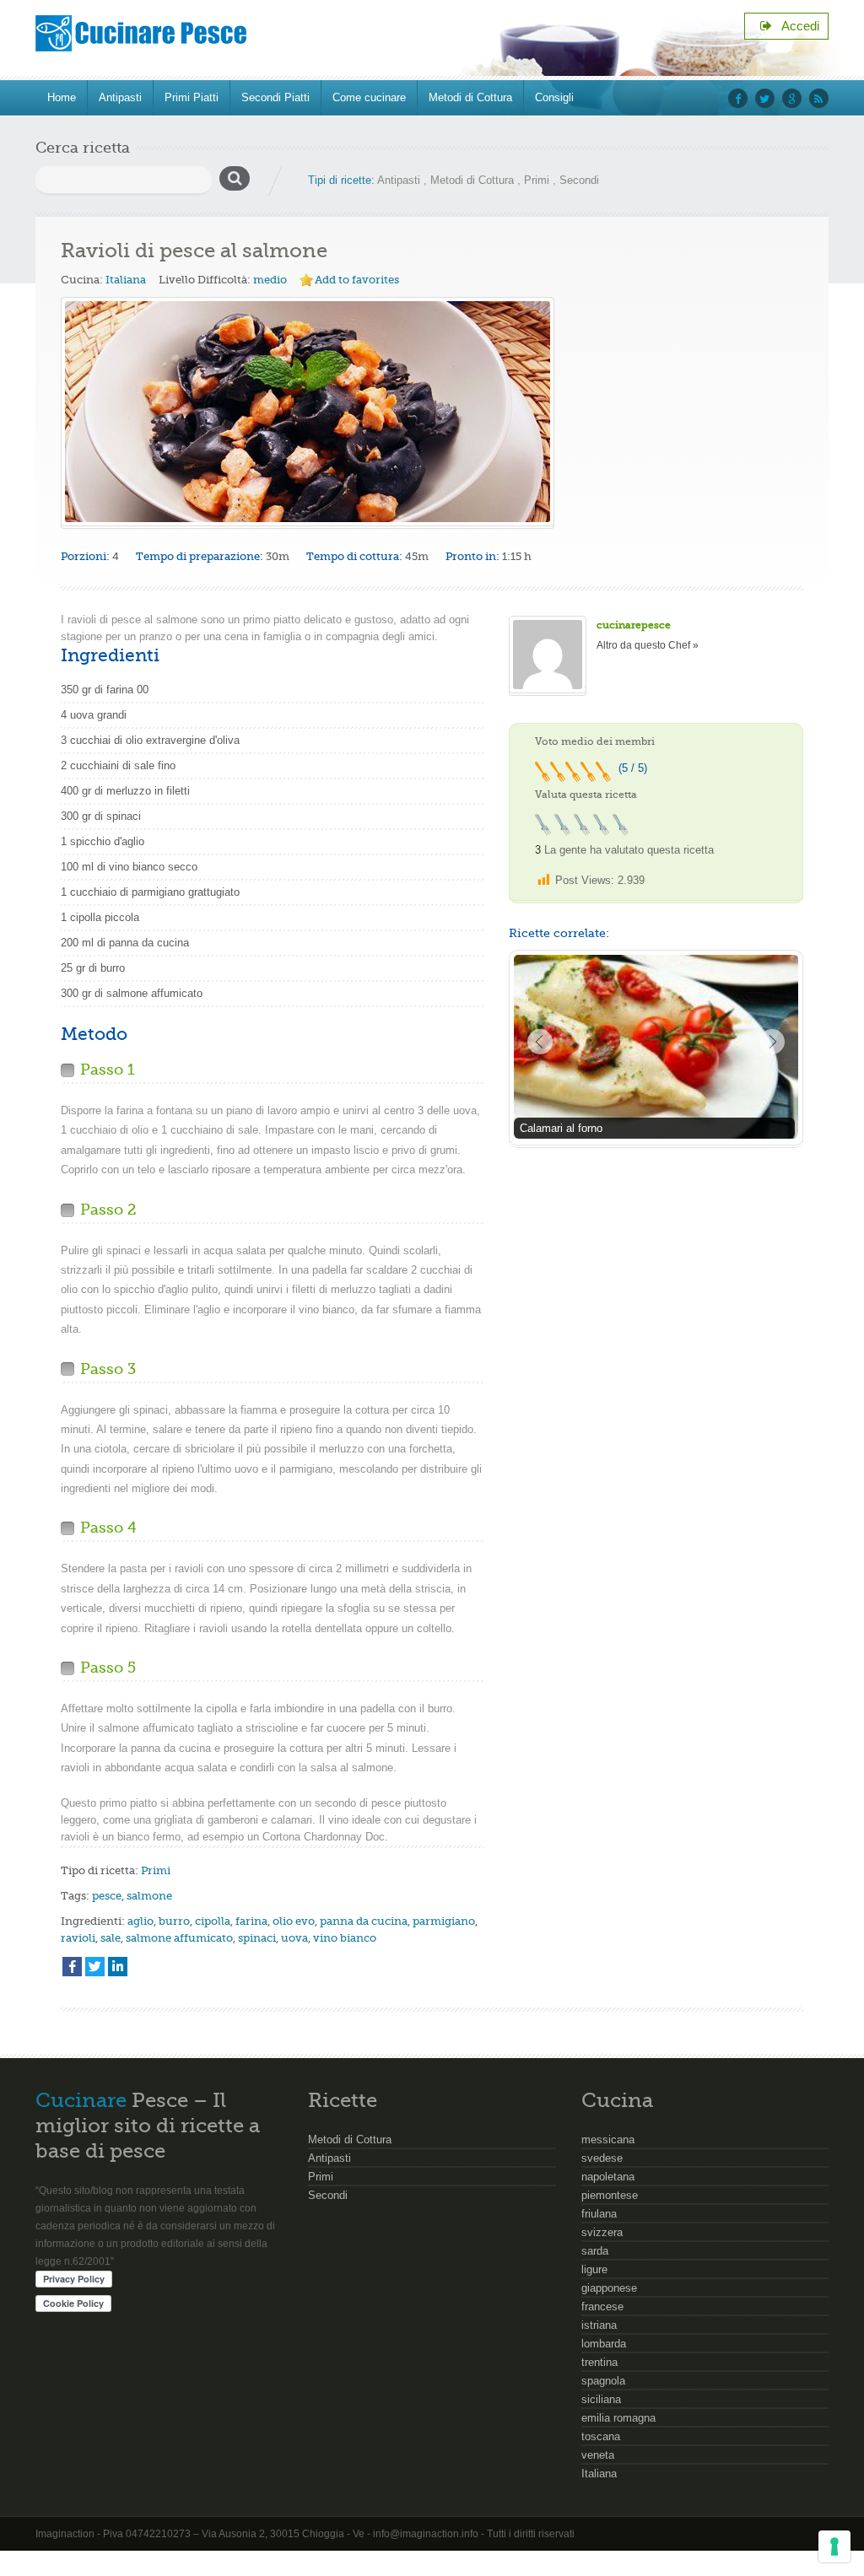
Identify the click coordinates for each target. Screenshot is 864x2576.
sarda (595, 2251)
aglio (140, 1921)
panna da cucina (364, 1921)
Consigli (554, 97)
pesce (107, 1896)
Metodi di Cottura (470, 97)
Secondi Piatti (275, 97)
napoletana (608, 2177)
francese (602, 2307)
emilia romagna (618, 2418)
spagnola (603, 2381)
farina (251, 1921)
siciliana (601, 2399)
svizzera (602, 2232)
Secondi (579, 180)
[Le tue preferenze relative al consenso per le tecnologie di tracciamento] (834, 2546)
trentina (599, 2362)
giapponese (609, 2288)
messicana (608, 2139)
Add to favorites (357, 280)
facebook (738, 98)
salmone (149, 1896)
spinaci (257, 1938)
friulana (599, 2214)
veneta (598, 2455)
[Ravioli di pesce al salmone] (308, 412)
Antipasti (120, 97)
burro (174, 1921)
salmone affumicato (179, 1938)
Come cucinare (369, 97)
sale (111, 1938)
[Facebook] (72, 1967)
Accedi (796, 26)
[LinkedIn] (118, 1967)
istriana (599, 2325)
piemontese (610, 2195)
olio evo (294, 1921)
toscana (601, 2436)
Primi (537, 180)
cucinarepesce (634, 625)
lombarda (604, 2344)
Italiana (126, 280)
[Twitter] (95, 1967)
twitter (765, 98)
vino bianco (345, 1938)
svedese (602, 2158)
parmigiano (444, 1921)
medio (270, 280)
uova (294, 1938)
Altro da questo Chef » (648, 645)
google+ (792, 98)
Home (62, 97)
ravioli (78, 1938)
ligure (594, 2269)
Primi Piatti (192, 97)
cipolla (213, 1921)
